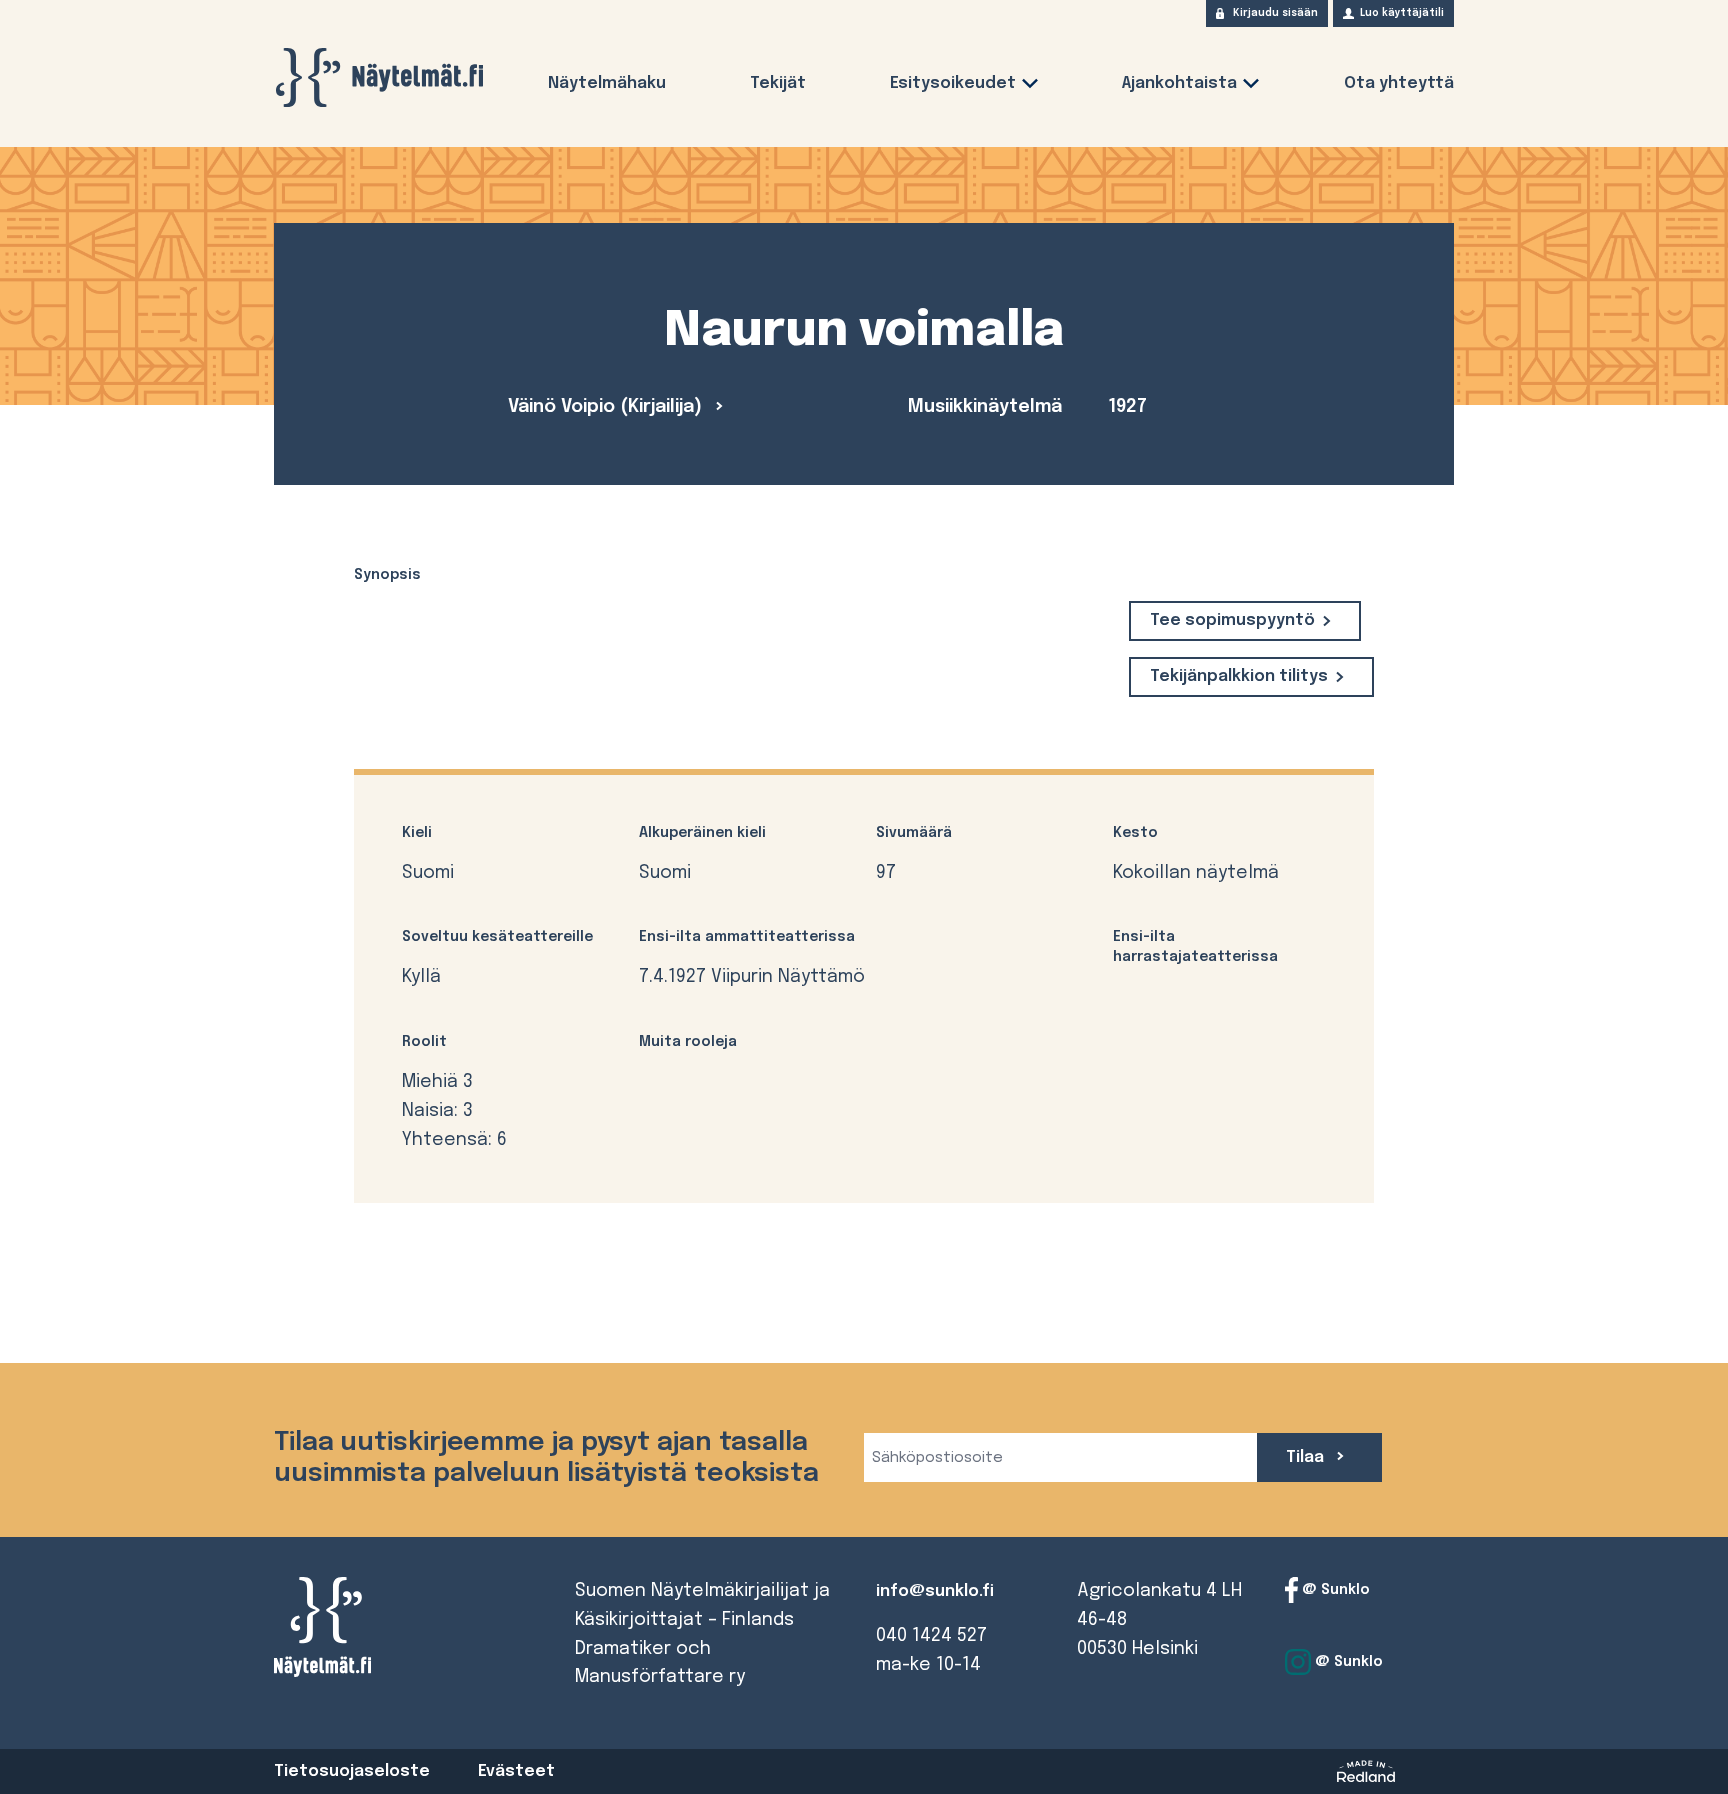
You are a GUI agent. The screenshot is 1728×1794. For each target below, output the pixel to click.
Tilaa (1307, 1457)
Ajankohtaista (1179, 83)
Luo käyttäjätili (1402, 13)
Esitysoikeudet (953, 83)
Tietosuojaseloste (352, 1771)
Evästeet (516, 1771)
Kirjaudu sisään (1275, 13)
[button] (1030, 87)
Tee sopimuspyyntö (1232, 620)
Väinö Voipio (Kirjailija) (607, 407)
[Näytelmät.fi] (379, 77)
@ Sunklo (1334, 1590)
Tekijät (778, 83)
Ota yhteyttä (1399, 83)
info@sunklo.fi (935, 1591)
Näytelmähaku (607, 83)
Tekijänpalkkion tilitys (1239, 676)
